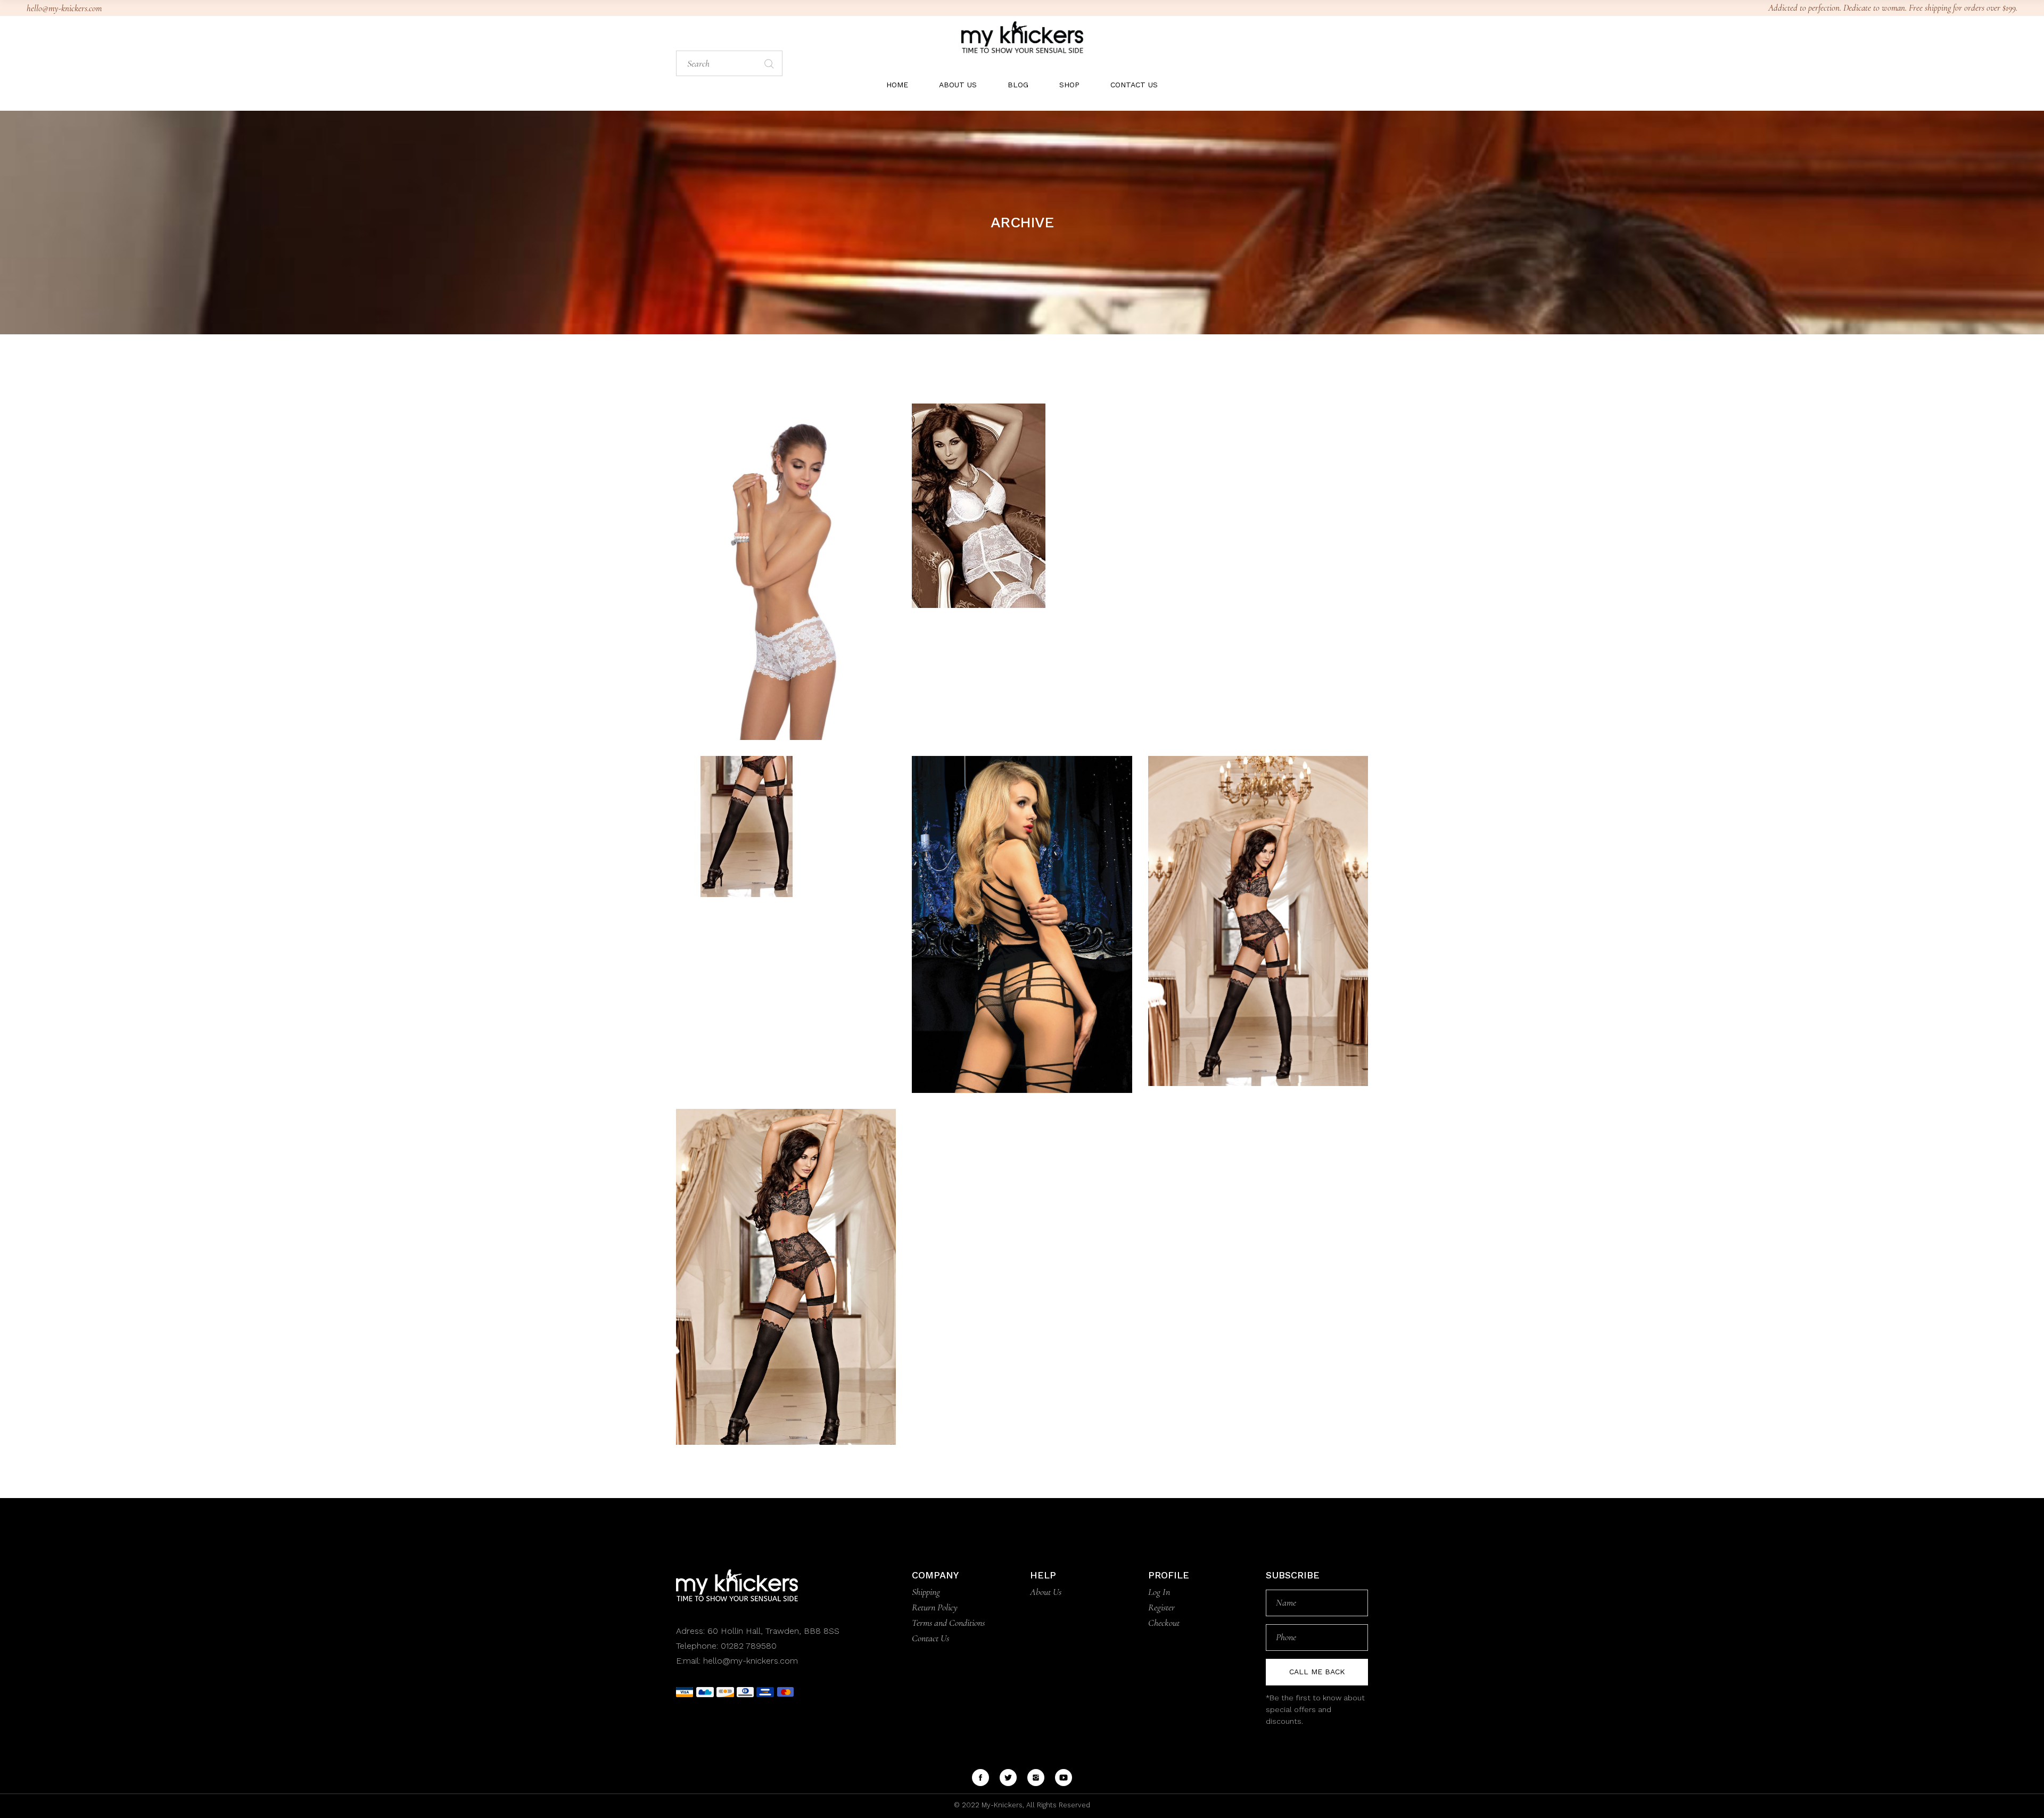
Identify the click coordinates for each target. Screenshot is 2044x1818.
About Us (1046, 1592)
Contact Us (930, 1638)
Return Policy (935, 1607)
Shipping (926, 1592)
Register (1161, 1607)
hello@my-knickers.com (64, 8)
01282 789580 (749, 1646)
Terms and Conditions (948, 1623)
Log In (1159, 1592)
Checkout (1164, 1623)
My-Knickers (1001, 1805)
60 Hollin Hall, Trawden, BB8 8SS (772, 1631)
